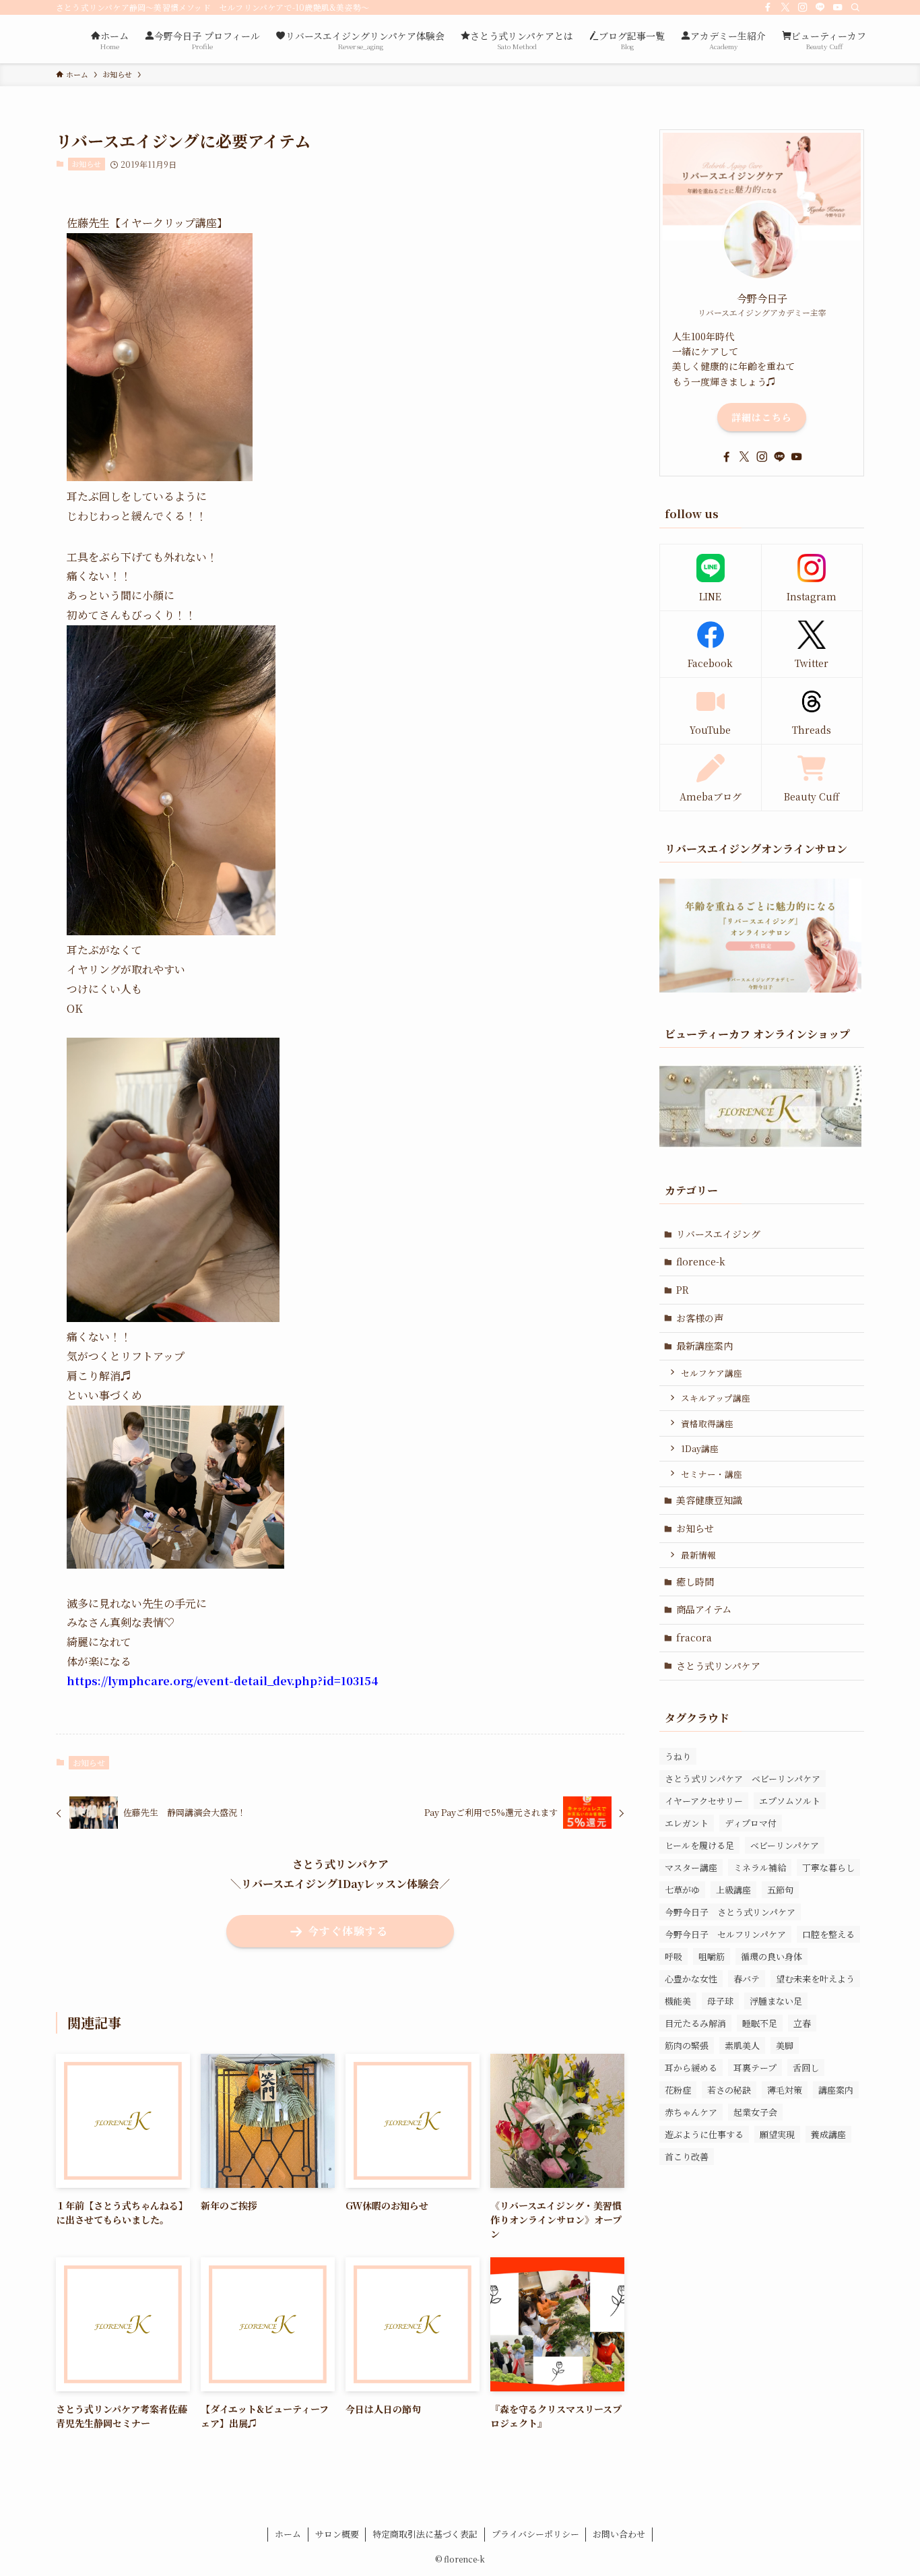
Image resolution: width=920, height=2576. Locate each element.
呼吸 (673, 1956)
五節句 (780, 1890)
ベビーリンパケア (785, 1845)
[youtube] (838, 7)
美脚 (785, 2045)
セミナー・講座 (712, 1474)
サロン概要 (337, 2534)
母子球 (720, 2001)
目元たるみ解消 (695, 2023)
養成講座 (828, 2134)
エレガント (687, 1823)
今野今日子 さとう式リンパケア (730, 1912)
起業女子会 (755, 2112)
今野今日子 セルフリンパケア (725, 1934)
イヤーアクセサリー (704, 1801)
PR (683, 1290)
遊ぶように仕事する (704, 2134)
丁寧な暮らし (828, 1867)
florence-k (701, 1261)
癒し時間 (695, 1581)
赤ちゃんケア (691, 2112)
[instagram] (803, 7)
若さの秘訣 (729, 2090)
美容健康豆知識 (709, 1500)
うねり (678, 1756)
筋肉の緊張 (687, 2045)
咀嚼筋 (712, 1956)
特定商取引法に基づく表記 (425, 2534)
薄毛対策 (785, 2090)
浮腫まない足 (776, 2001)
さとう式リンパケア (718, 1666)
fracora (694, 1637)
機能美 (678, 2001)
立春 (802, 2023)
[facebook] (768, 7)
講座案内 (836, 2090)
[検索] (855, 7)
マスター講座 (691, 1867)
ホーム (288, 2534)
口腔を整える (828, 1934)
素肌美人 (742, 2045)
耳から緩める (691, 2068)
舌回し (806, 2068)
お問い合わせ (619, 2534)
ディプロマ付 (751, 1823)
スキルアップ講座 (716, 1398)
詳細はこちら (762, 417)
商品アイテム (704, 1609)
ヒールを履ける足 (699, 1845)
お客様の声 (700, 1318)
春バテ (747, 1979)
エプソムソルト (790, 1801)
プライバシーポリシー (535, 2534)
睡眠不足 (760, 2023)
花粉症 (678, 2090)
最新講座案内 (704, 1346)
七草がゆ (682, 1890)
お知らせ (86, 164)
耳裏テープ (755, 2068)
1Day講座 (700, 1448)
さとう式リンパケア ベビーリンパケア (743, 1779)
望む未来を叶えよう (815, 1979)
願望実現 (777, 2134)
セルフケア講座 (712, 1373)
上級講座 (733, 1890)
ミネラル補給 (760, 1867)
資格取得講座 (707, 1423)
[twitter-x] (785, 7)
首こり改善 (687, 2157)
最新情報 (698, 1555)
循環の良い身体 (771, 1956)
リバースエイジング (718, 1234)
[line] (820, 7)
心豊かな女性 (691, 1979)
